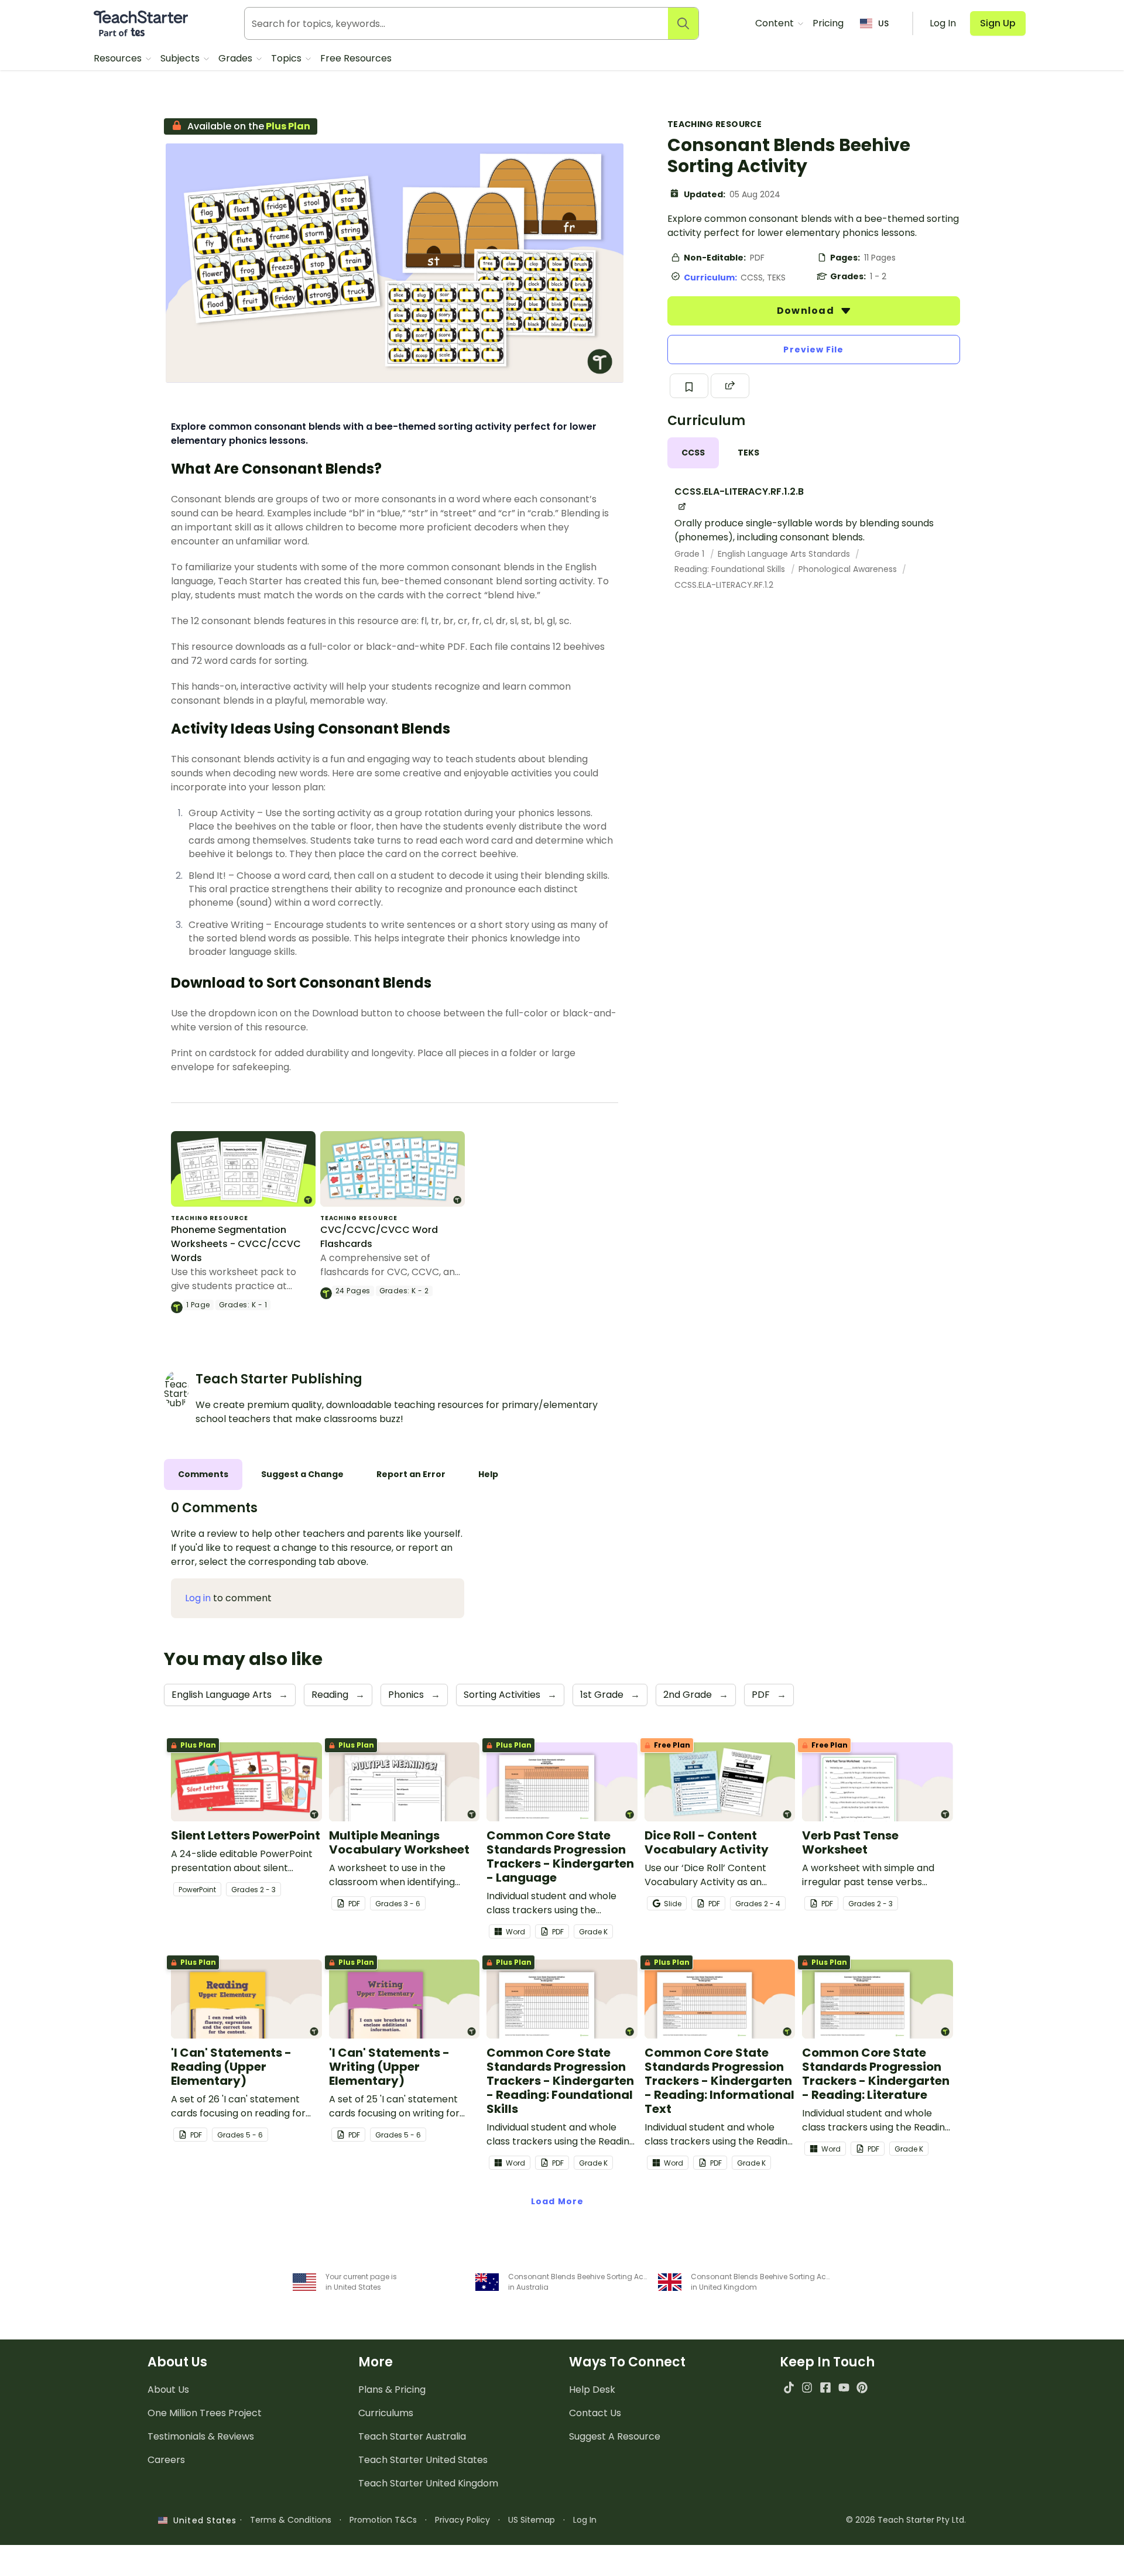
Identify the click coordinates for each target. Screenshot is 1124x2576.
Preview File (813, 350)
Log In (585, 2520)
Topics (287, 58)
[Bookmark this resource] (689, 386)
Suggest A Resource (615, 2436)
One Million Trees (205, 2413)
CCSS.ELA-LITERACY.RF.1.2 (724, 585)
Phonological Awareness (849, 569)
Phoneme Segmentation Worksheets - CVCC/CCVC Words (236, 1244)
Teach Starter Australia (412, 2436)
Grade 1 (690, 554)
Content (776, 23)
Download (807, 311)
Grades (237, 58)
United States (202, 2520)
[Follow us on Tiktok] (789, 2387)
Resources (119, 58)
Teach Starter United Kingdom (428, 2483)
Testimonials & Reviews (201, 2436)
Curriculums (386, 2413)
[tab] (693, 453)
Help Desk (592, 2390)
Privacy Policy (462, 2520)
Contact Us (595, 2413)
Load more (557, 2201)
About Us (168, 2390)
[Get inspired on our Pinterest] (862, 2387)
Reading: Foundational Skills (731, 569)
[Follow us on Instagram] (807, 2387)
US (883, 23)
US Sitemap (532, 2520)
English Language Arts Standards (785, 554)
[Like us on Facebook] (825, 2387)
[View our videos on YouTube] (844, 2387)
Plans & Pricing (392, 2390)
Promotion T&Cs (383, 2520)
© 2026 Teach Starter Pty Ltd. (906, 2520)
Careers (166, 2460)
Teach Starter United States (423, 2460)
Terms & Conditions (291, 2520)
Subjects (181, 58)
